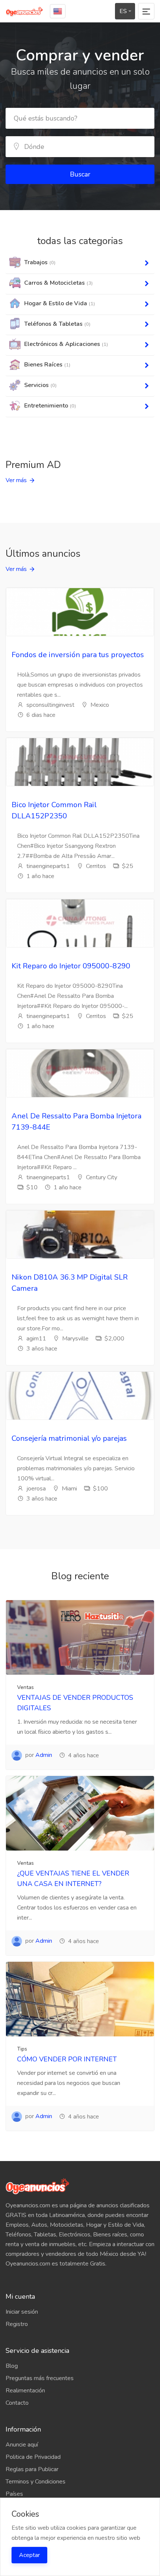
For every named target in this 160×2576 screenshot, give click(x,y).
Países (14, 2494)
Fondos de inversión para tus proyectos (78, 655)
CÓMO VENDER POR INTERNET (67, 2059)
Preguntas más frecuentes (40, 2378)
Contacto (17, 2403)
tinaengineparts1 (47, 866)
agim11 (36, 1339)
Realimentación (25, 2391)
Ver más (16, 480)
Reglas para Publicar (32, 2469)
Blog (12, 2366)
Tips (22, 2049)
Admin (44, 1755)
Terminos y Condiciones (36, 2482)
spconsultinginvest (50, 705)
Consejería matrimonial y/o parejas (69, 1438)
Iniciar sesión (22, 2312)
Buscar (80, 174)
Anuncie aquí (22, 2445)
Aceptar (29, 2555)
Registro (17, 2324)
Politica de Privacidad (33, 2457)
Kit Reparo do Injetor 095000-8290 (71, 966)
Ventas (25, 1687)
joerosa (35, 1489)
